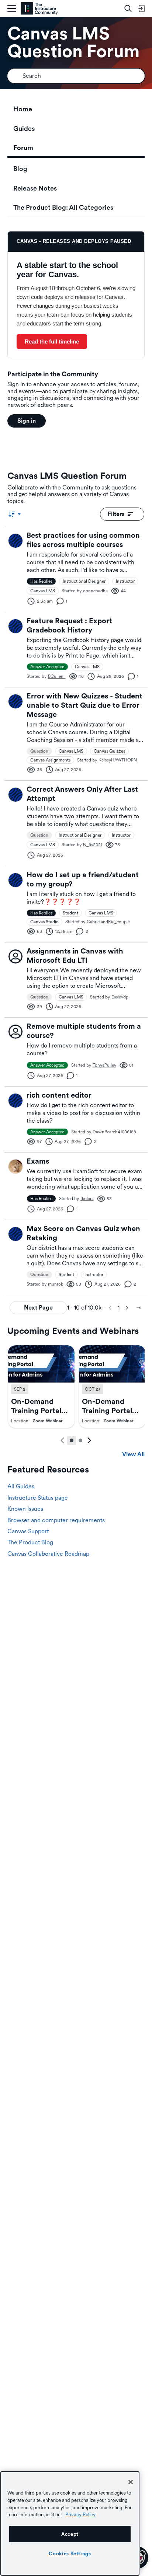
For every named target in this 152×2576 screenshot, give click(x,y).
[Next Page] (127, 1308)
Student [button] (70, 913)
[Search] (128, 8)
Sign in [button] (27, 421)
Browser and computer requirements (56, 1520)
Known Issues (25, 1509)
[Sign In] (141, 8)
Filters (116, 514)
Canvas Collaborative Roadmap (48, 1554)
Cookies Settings (70, 2554)
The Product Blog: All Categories (63, 207)
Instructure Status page (38, 1498)
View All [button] (133, 1454)
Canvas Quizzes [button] (109, 751)
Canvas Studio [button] (44, 922)
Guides (24, 128)
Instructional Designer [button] (84, 581)
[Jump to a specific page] (139, 1308)
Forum (23, 148)
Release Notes (35, 188)
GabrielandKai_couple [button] (108, 922)
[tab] (72, 1440)
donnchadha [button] (95, 591)
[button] (15, 541)
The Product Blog (30, 1542)
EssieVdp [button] (120, 997)
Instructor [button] (125, 581)
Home (23, 109)
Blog (20, 169)
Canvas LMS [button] (43, 591)
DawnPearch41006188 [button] (114, 1132)
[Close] (131, 2482)
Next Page (38, 1308)
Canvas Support (28, 1531)
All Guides (21, 1486)
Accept (70, 2534)
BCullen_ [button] (57, 676)
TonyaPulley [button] (104, 1065)
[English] (39, 9)
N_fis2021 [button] (93, 845)
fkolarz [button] (87, 1199)
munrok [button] (56, 1284)
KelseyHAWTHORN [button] (118, 760)
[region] (70, 2523)
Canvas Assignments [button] (50, 760)
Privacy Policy (80, 2514)
